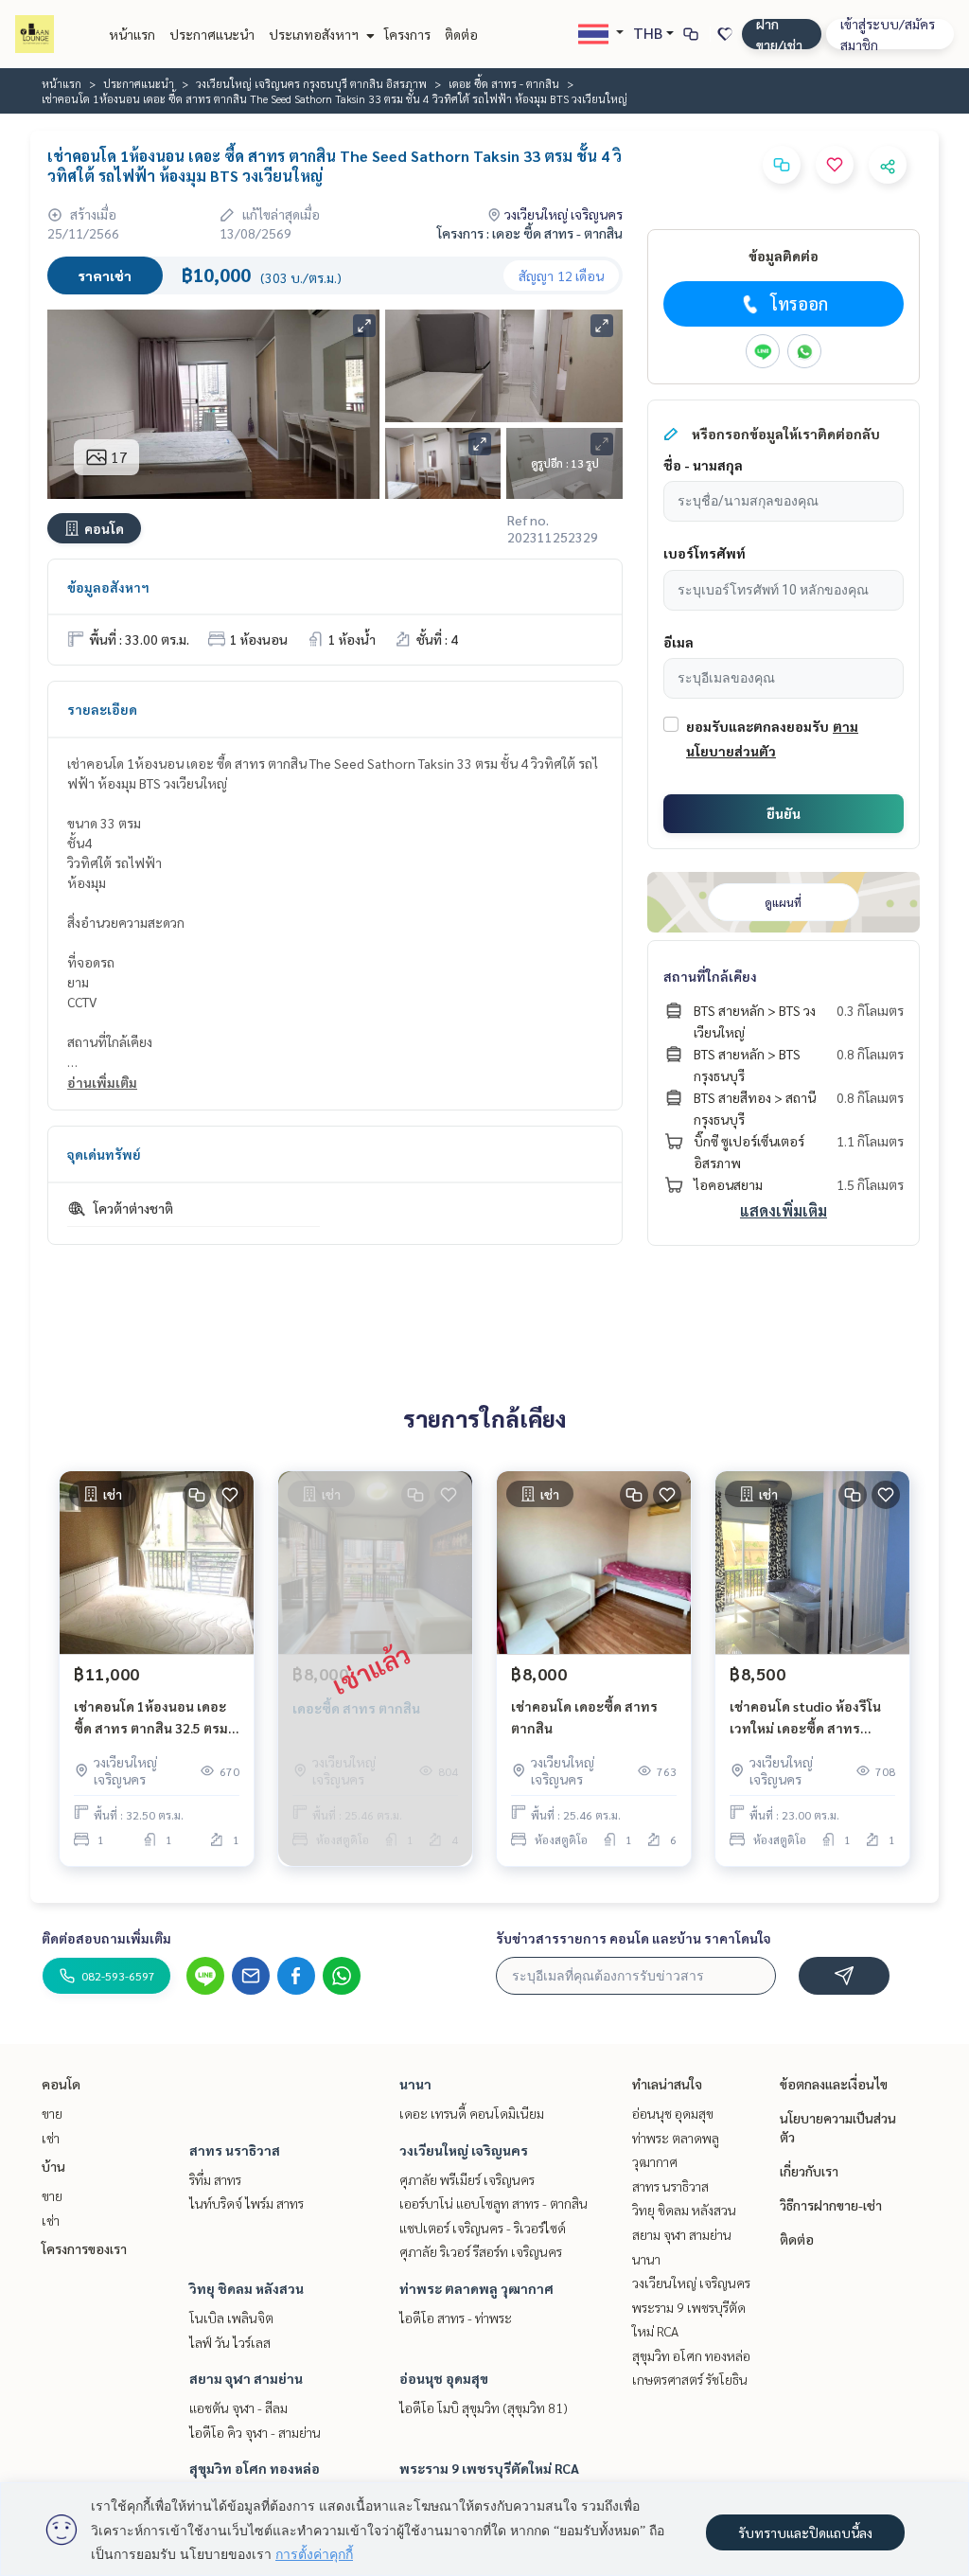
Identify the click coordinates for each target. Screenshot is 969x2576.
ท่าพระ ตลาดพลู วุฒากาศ (476, 2288)
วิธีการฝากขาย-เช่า (831, 2205)
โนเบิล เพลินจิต (231, 2318)
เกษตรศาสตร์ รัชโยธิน (690, 2379)
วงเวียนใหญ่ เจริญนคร (464, 2150)
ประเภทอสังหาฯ (315, 34)
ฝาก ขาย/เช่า (779, 34)
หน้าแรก (132, 34)
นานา (415, 2084)
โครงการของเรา (84, 2248)
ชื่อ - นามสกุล (703, 465)
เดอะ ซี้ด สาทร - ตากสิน (504, 83)
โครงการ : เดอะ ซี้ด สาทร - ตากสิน (530, 233)
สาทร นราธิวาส (235, 2150)
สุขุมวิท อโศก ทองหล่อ (255, 2468)
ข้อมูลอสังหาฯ (108, 587)
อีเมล (678, 642)
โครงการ (407, 34)
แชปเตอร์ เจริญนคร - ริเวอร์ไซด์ (483, 2228)
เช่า (51, 2138)
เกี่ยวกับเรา (809, 2171)
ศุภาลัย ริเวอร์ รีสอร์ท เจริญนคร (481, 2251)
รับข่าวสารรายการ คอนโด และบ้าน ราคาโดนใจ (634, 1938)
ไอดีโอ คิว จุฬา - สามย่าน (255, 2432)
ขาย (52, 2113)
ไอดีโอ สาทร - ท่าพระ (456, 2318)
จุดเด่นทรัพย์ (104, 1154)
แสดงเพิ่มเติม (784, 1210)
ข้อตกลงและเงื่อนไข (834, 2084)
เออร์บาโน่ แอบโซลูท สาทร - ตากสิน (493, 2203)
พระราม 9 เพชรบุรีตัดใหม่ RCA (489, 2468)
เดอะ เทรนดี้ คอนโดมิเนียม (472, 2113)
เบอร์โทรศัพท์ (705, 553)
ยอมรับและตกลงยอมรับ (758, 726)
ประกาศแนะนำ (212, 34)
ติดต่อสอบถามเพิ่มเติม (106, 1938)
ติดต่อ (461, 34)
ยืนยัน (784, 813)
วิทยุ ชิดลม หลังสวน (247, 2288)
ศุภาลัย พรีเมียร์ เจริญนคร (467, 2179)
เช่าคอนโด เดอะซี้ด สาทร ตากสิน (584, 1717)
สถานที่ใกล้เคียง (710, 976)
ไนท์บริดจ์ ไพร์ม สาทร (247, 2203)
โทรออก (799, 303)
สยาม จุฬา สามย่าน (246, 2378)
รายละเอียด (102, 709)
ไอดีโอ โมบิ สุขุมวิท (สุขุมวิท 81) (484, 2407)
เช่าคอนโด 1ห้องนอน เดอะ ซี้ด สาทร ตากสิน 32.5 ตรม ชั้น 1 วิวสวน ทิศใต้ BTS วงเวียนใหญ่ (151, 1718)
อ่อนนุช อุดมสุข (444, 2378)
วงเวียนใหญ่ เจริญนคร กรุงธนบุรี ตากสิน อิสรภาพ (311, 83)
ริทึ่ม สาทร (215, 2179)
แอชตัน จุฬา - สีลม (238, 2407)
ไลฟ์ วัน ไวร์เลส (230, 2342)
